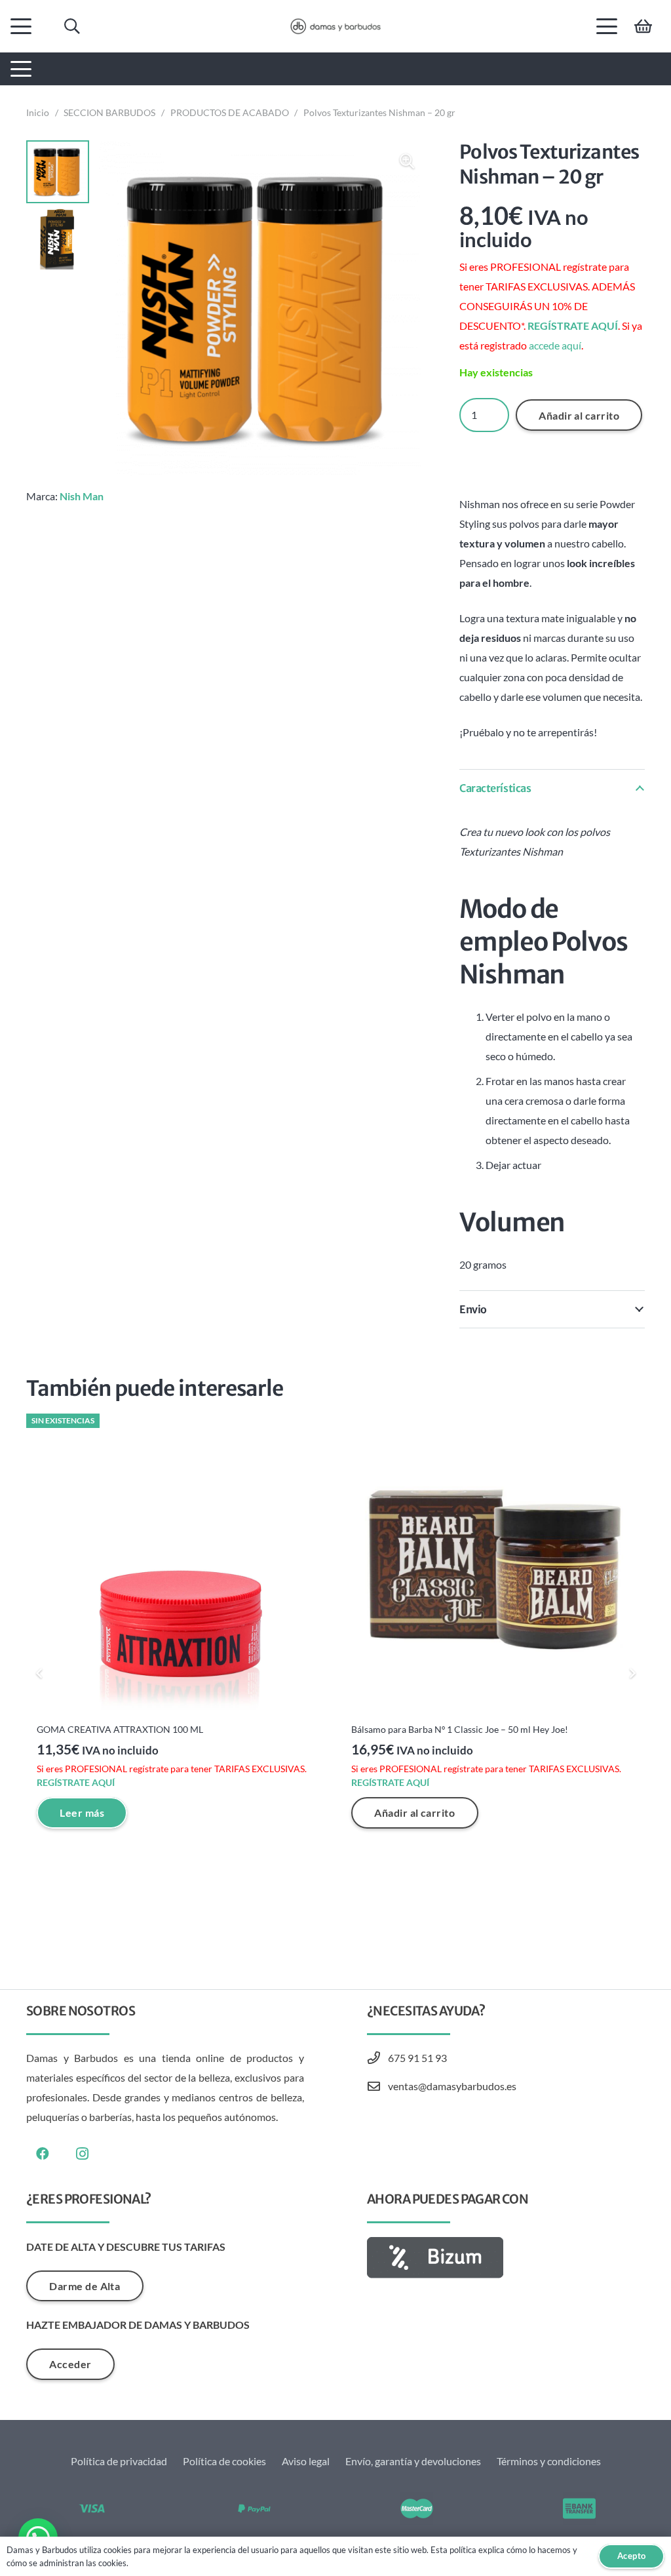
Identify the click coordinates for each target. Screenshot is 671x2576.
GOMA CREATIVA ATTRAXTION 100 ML (120, 1729)
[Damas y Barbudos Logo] (335, 26)
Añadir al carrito (579, 415)
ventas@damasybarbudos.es (452, 2086)
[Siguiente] (632, 1673)
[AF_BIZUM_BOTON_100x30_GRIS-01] (506, 2258)
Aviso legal (306, 2461)
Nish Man (82, 496)
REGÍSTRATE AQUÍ (573, 326)
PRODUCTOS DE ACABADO (230, 112)
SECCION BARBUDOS (109, 112)
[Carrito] (643, 26)
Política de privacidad (119, 2461)
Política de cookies (224, 2461)
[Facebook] (43, 2154)
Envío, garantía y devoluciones (413, 2461)
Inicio (38, 112)
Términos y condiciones (549, 2461)
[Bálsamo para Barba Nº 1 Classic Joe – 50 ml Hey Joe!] (493, 1566)
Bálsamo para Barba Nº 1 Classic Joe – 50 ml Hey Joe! (460, 1729)
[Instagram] (82, 2154)
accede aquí (555, 345)
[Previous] (39, 1673)
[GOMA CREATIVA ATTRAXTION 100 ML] (178, 1566)
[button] (21, 26)
